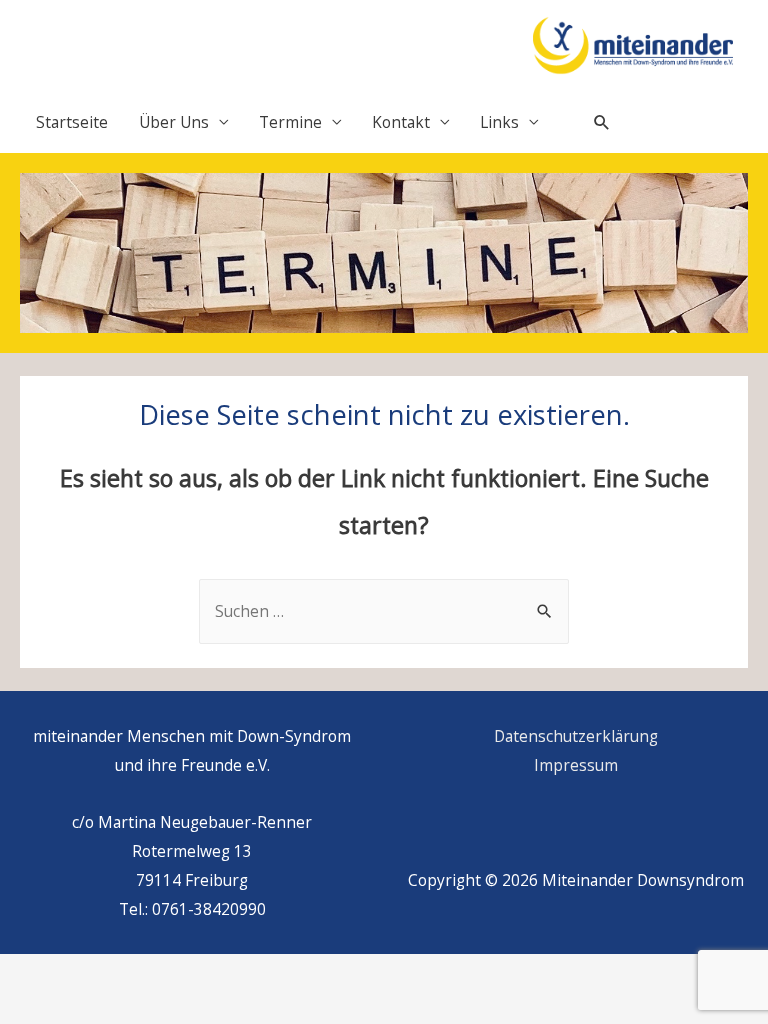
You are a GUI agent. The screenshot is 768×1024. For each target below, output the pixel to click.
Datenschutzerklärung (576, 736)
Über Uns (174, 122)
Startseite (72, 122)
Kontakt (401, 122)
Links (499, 122)
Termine (290, 122)
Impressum (576, 765)
